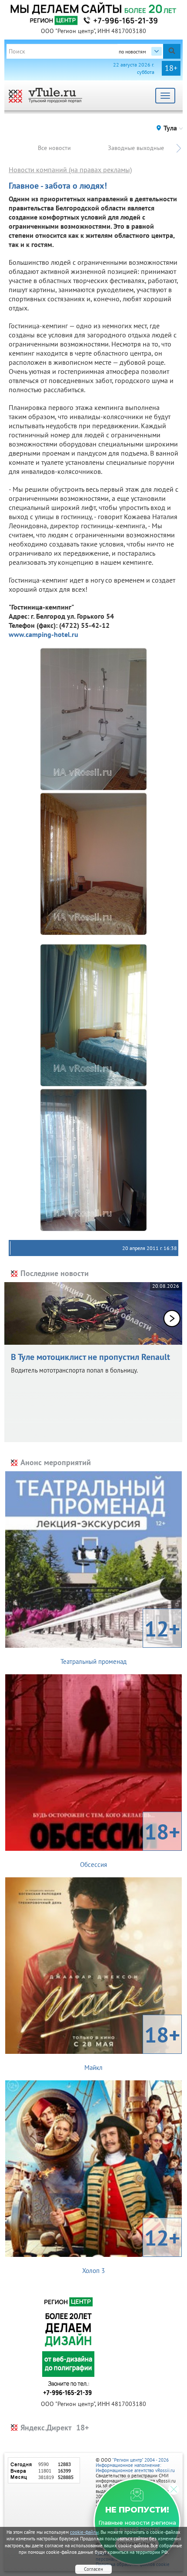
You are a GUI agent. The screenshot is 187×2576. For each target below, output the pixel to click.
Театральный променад (120, 1640)
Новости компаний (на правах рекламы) (70, 170)
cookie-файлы (84, 2532)
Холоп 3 (131, 2249)
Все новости (54, 148)
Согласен (93, 2569)
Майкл (132, 2046)
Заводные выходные (136, 148)
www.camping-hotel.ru (43, 634)
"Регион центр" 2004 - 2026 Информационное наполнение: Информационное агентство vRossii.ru (135, 2465)
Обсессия (130, 1843)
